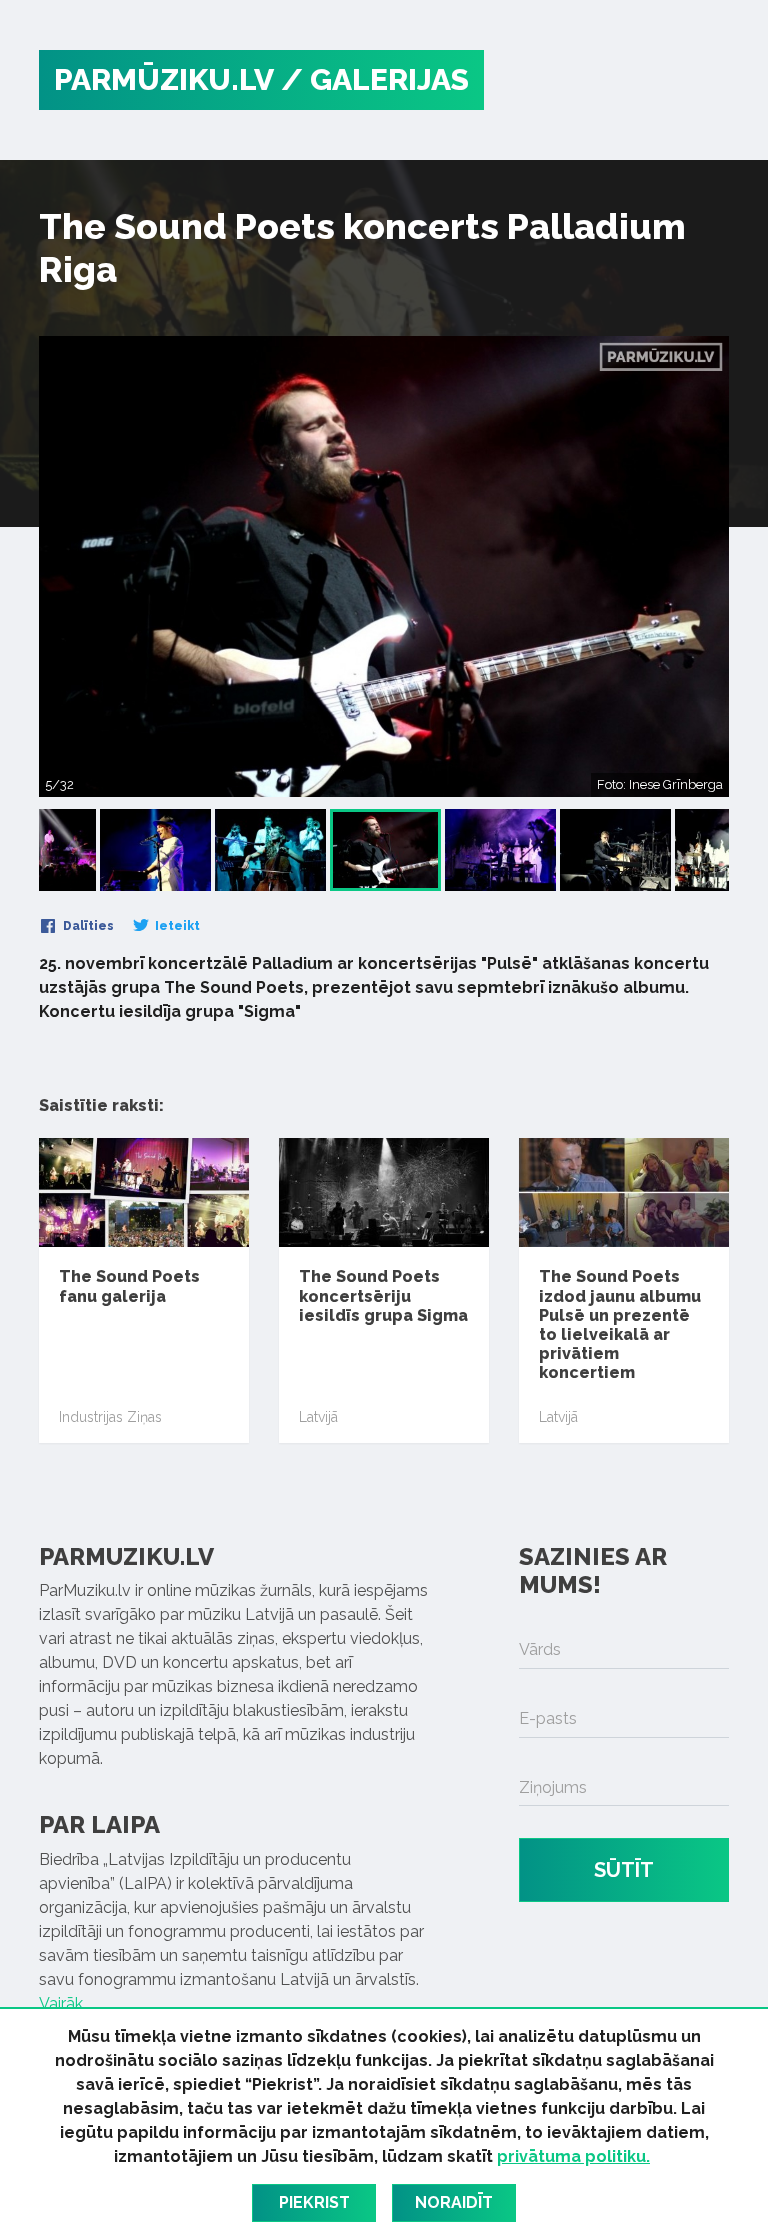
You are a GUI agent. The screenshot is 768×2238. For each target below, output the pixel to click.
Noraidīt (454, 2202)
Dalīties (87, 926)
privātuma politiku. (573, 2156)
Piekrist (314, 2202)
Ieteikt (176, 926)
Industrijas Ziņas (110, 1417)
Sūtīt (624, 1870)
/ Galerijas (375, 79)
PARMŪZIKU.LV (164, 79)
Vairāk (61, 2003)
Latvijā (318, 1417)
